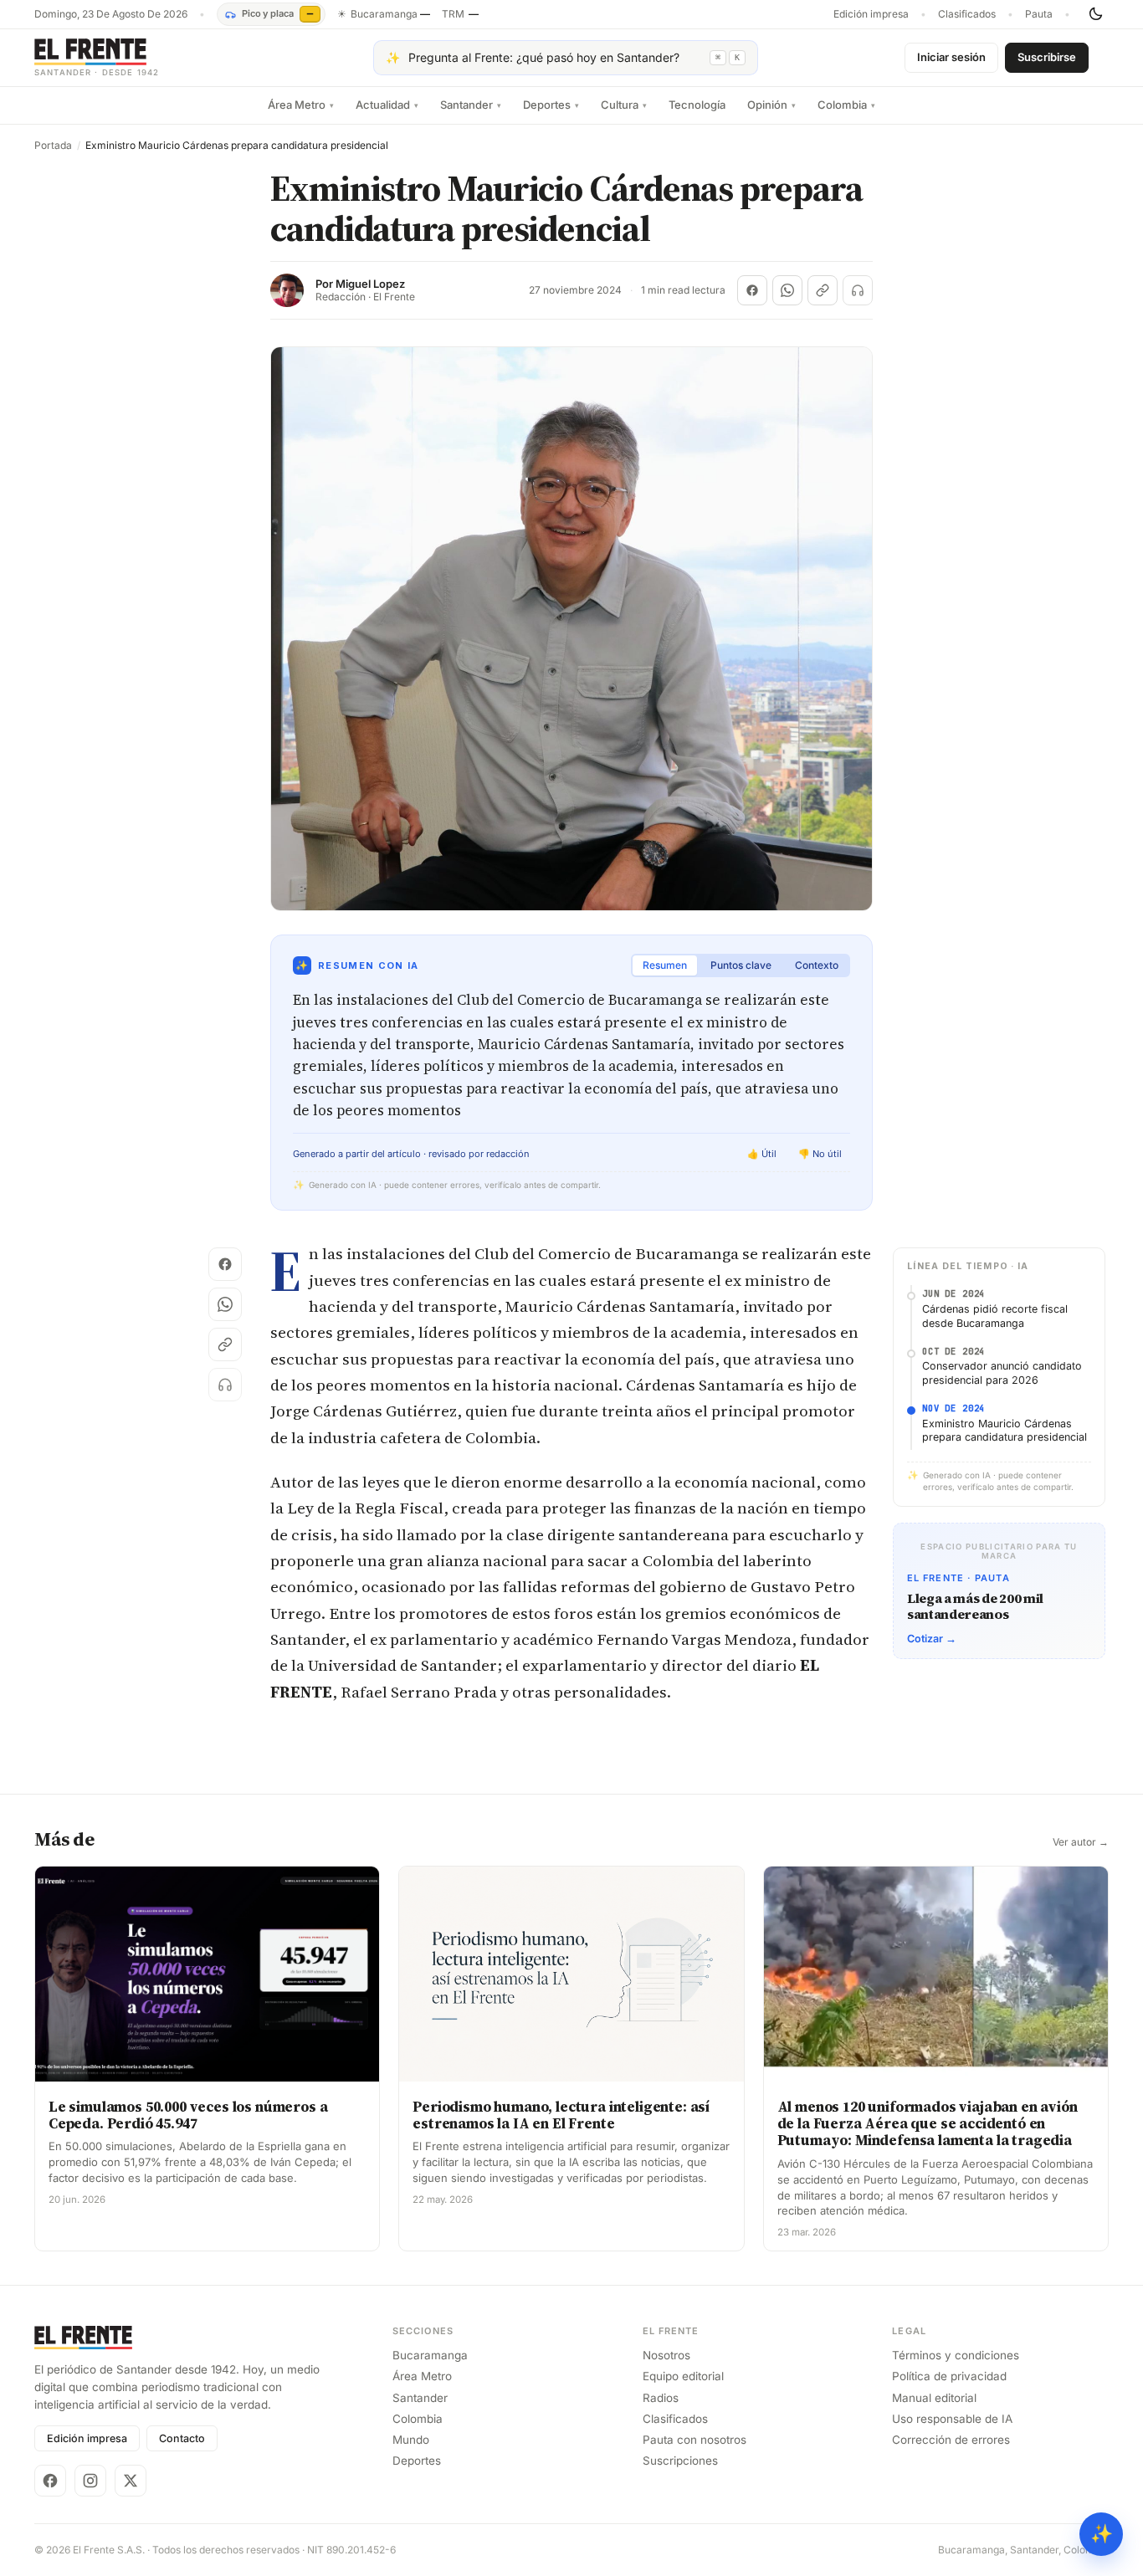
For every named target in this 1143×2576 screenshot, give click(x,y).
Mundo (411, 2440)
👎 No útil (820, 1154)
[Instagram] (90, 2481)
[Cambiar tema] (1095, 14)
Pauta (1039, 14)
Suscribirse (1047, 57)
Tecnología (697, 105)
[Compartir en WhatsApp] (787, 290)
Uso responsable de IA (952, 2419)
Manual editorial (934, 2398)
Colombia (846, 105)
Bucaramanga (430, 2355)
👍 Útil (762, 1154)
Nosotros (666, 2355)
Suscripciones (680, 2461)
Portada (53, 146)
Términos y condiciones (956, 2355)
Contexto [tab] (817, 965)
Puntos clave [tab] (741, 965)
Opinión (771, 105)
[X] (131, 2481)
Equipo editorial (683, 2376)
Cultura (624, 105)
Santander (471, 105)
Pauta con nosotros (695, 2440)
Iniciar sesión (951, 57)
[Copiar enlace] (823, 290)
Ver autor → (1081, 1842)
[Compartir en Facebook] (752, 290)
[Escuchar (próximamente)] (858, 290)
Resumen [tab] (665, 965)
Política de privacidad (949, 2376)
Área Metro (301, 105)
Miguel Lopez (370, 284)
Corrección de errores (951, 2440)
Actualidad (387, 105)
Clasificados (967, 14)
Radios (661, 2398)
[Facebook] (50, 2481)
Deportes (551, 105)
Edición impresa (871, 14)
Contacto (182, 2438)
